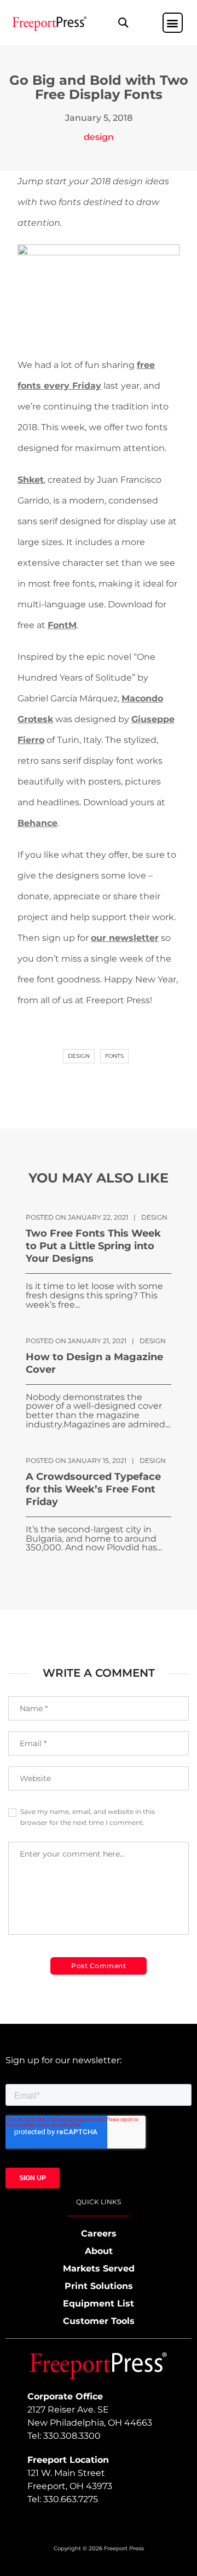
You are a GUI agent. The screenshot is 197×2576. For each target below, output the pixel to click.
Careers (99, 2233)
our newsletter (125, 938)
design (99, 137)
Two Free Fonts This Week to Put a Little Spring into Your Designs (93, 1246)
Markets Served (99, 2268)
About (99, 2251)
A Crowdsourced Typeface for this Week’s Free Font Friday (93, 1489)
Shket (31, 480)
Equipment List (99, 2303)
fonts (114, 1056)
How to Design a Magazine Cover (94, 1363)
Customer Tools (99, 2321)
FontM (62, 625)
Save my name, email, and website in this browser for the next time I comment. (88, 1817)
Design (79, 1056)
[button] (123, 23)
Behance (37, 823)
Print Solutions (99, 2286)
